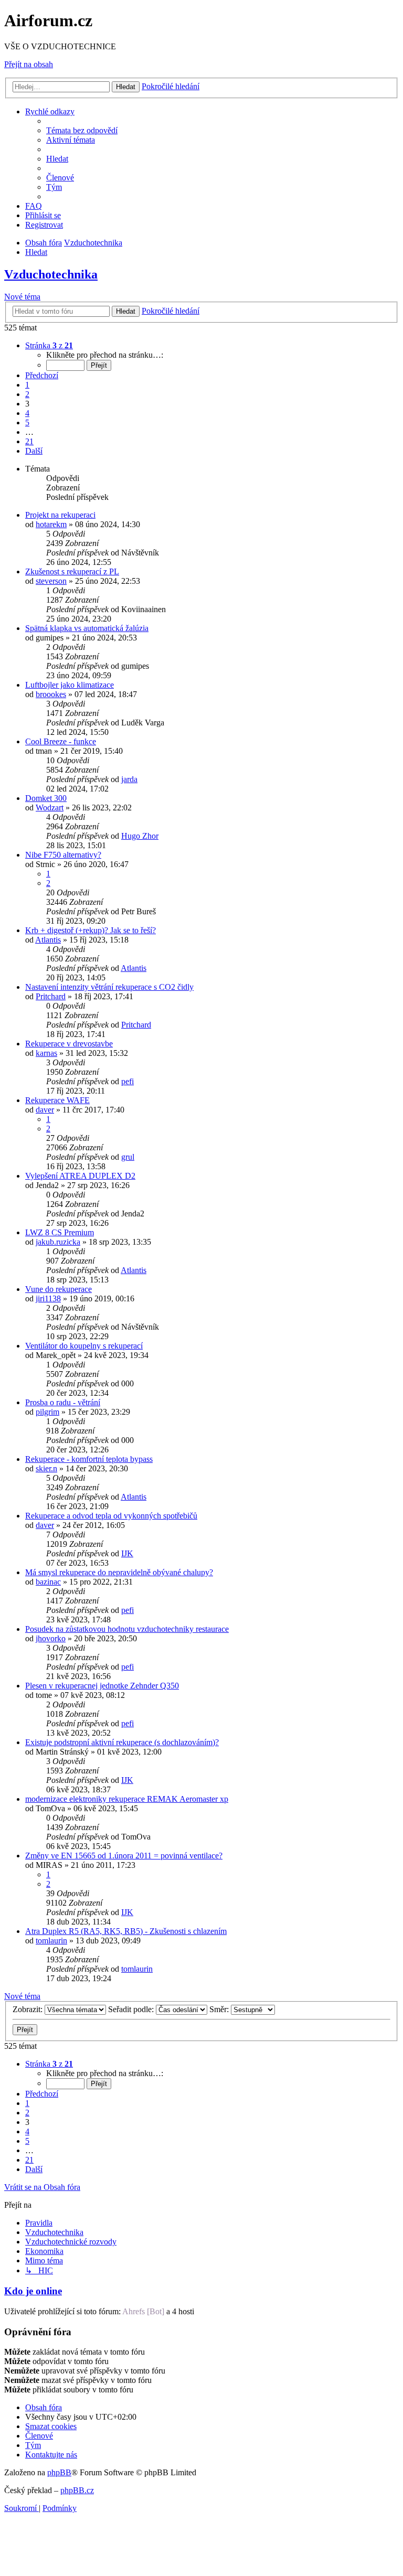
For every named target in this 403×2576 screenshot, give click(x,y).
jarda (129, 779)
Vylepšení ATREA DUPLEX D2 (80, 1176)
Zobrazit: (29, 2009)
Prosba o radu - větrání (63, 1402)
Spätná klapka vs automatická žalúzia (87, 628)
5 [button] (27, 423)
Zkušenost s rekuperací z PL (72, 571)
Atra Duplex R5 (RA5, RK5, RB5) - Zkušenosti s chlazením (126, 1931)
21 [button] (29, 441)
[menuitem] (82, 130)
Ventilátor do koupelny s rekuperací (84, 1346)
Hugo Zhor (140, 836)
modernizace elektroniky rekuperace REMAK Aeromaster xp (127, 1799)
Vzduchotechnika (51, 274)
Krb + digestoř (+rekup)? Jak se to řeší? (91, 930)
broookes (51, 694)
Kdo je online (33, 2291)
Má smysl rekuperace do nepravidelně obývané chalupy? (119, 1572)
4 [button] (27, 413)
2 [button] (27, 394)
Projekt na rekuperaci (60, 515)
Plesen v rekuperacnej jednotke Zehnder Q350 (102, 1686)
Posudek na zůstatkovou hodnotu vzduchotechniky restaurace (127, 1629)
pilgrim (47, 1412)
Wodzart (50, 808)
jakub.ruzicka (58, 1242)
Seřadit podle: (132, 2009)
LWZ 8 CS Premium (60, 1232)
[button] (49, 345)
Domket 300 (46, 798)
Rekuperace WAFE (57, 1100)
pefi (128, 1081)
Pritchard (51, 996)
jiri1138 (48, 1298)
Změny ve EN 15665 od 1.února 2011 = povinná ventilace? (124, 1856)
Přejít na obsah (29, 64)
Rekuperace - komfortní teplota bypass (89, 1459)
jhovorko (51, 1638)
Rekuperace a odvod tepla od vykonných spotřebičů (111, 1516)
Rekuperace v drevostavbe (69, 1044)
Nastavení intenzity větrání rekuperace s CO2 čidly (109, 987)
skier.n (46, 1468)
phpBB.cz (77, 2490)
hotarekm (51, 524)
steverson (51, 581)
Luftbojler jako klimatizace (70, 685)
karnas (46, 1053)
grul (128, 1157)
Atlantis (48, 940)
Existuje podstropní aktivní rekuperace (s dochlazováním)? (122, 1742)
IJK (127, 1553)
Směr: (220, 2009)
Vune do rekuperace (59, 1289)
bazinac (48, 1582)
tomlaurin (51, 1941)
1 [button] (27, 385)
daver (45, 1110)
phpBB (59, 2472)
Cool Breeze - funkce (61, 741)
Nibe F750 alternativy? (63, 855)
